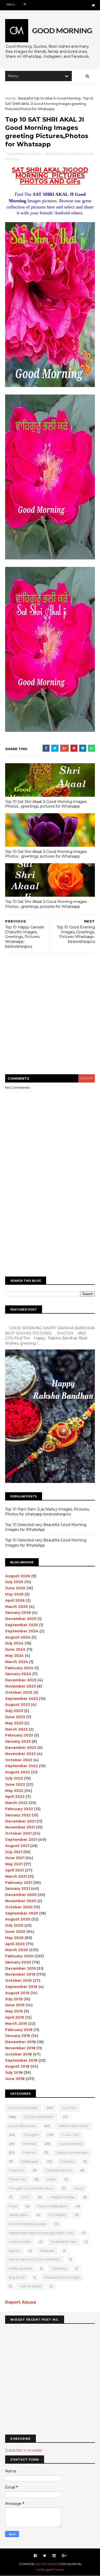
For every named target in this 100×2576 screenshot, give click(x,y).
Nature (14, 2251)
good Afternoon (22, 2126)
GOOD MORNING (23, 2108)
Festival (29, 2152)
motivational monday (62, 2277)
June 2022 (15, 1784)
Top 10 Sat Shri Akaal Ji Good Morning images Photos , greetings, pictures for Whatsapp (46, 804)
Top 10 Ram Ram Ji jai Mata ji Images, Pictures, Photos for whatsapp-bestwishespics (47, 1512)
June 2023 (15, 1717)
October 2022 (19, 1760)
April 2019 (15, 2017)
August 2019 (17, 1993)
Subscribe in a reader (24, 2450)
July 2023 (14, 1711)
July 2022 (14, 1778)
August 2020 (18, 1919)
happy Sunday (62, 2197)
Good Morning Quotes (27, 2224)
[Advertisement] (50, 1017)
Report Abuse (21, 2302)
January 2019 (18, 2036)
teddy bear (18, 2215)
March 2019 (16, 2024)
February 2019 (19, 2030)
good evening (71, 2144)
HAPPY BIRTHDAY (73, 2126)
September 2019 (21, 1987)
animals (29, 2144)
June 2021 (15, 1858)
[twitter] (93, 5)
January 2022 (18, 1815)
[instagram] (54, 2556)
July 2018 (14, 2072)
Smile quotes (20, 2268)
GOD (25, 2197)
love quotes (19, 2242)
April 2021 (14, 1870)
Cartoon (68, 2161)
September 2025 (22, 1625)
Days (13, 2206)
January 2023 (18, 1741)
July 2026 (14, 1582)
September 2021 (21, 1840)
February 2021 (19, 1883)
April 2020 (15, 1944)
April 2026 (15, 1600)
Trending (59, 2268)
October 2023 (19, 1692)
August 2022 (18, 1772)
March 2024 (17, 1662)
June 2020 (15, 1932)
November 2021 (20, 1827)
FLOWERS (58, 2215)
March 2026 (17, 1607)
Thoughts (31, 2135)
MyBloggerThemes (50, 2569)
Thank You (17, 2179)
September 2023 (22, 1699)
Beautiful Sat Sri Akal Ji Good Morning (49, 98)
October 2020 (19, 1907)
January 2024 (18, 1674)
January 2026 (18, 1613)
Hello (52, 2179)
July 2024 (14, 1643)
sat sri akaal (31, 2286)
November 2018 (20, 2048)
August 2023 (18, 1705)
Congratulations (59, 2170)
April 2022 (15, 1797)
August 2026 (18, 1576)
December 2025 (21, 1619)
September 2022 (22, 1766)
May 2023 (14, 1723)
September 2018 (21, 2060)
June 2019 (15, 2005)
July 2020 (14, 1925)
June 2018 (15, 2079)
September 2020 (22, 1913)
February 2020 (19, 1956)
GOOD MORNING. (39, 2117)
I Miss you (17, 2170)
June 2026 (15, 1588)
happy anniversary (72, 2152)
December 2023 (21, 1680)
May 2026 (14, 1594)
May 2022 (14, 1791)
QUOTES (69, 2108)
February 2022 (19, 1809)
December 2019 (21, 1968)
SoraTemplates (47, 2564)
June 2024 (15, 1649)
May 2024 (14, 1656)
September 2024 (22, 1631)
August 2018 (17, 2066)
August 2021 (17, 1846)
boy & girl (17, 2277)
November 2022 (21, 1754)
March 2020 (17, 1950)
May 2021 (14, 1864)
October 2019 (18, 1981)
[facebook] (35, 2556)
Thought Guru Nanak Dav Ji (31, 2188)
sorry (79, 2188)
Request (47, 2251)
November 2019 (20, 1974)
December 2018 (21, 2042)
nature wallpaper (53, 2206)
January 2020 (18, 1962)
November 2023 (21, 1686)
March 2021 (16, 1876)
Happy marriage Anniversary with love (41, 2233)
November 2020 (21, 1901)
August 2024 (18, 1637)
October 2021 (18, 1833)
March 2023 (16, 1729)
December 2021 (20, 1821)
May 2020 (14, 1938)
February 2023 (19, 1735)
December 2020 (21, 1895)
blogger (87, 1078)
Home (10, 98)
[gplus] (64, 2556)
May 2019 (14, 2011)
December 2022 (21, 1748)
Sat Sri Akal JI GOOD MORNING (35, 2259)
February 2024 (19, 1668)
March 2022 (16, 1803)
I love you (70, 2135)
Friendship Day (64, 2242)
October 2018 (18, 2054)
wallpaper (30, 2161)
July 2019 (14, 1999)
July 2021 (14, 1852)
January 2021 (18, 1889)
